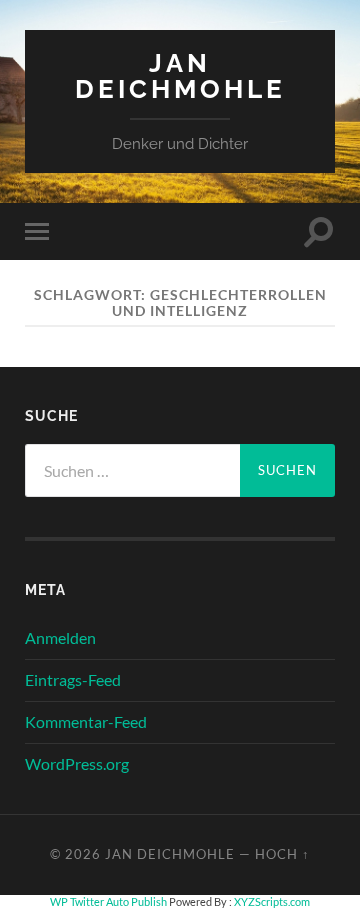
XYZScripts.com (272, 901)
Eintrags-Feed (73, 679)
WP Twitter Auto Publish (108, 901)
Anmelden (60, 637)
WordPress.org (77, 763)
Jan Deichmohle (180, 75)
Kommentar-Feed (86, 721)
